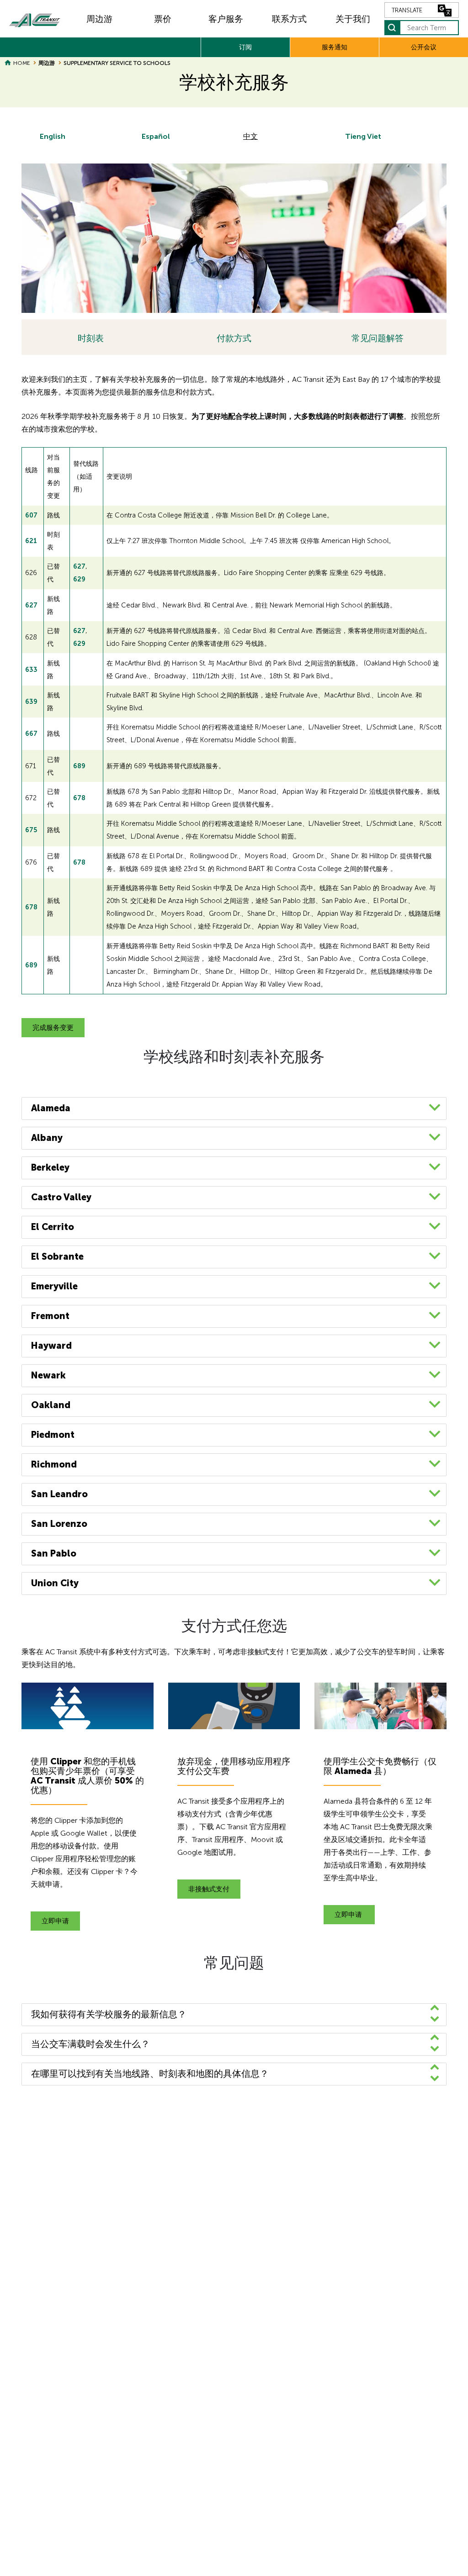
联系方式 (289, 19)
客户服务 (226, 19)
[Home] (35, 19)
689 (79, 766)
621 (32, 541)
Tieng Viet (363, 136)
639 (31, 702)
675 (31, 830)
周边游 (99, 19)
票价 (163, 19)
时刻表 (91, 338)
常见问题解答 (378, 338)
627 (79, 566)
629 (79, 579)
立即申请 (55, 1921)
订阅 (245, 47)
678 (79, 798)
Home (21, 63)
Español (156, 136)
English (53, 136)
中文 (250, 136)
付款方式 (234, 338)
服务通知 (335, 47)
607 (32, 515)
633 (31, 670)
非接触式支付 (209, 1889)
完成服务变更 (53, 1028)
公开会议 (424, 47)
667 (31, 734)
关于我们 (353, 19)
